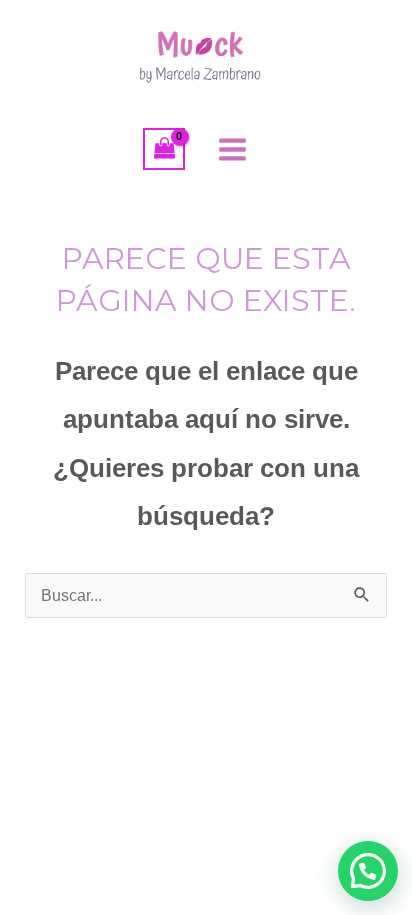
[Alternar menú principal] (232, 149)
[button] (368, 871)
